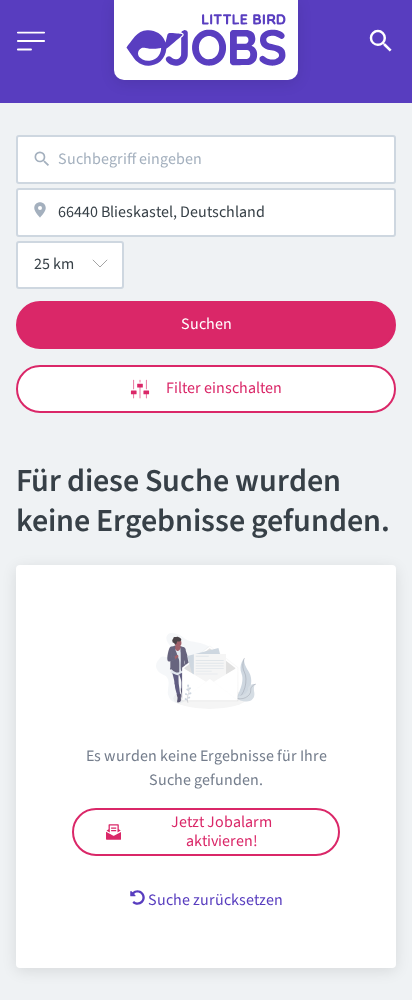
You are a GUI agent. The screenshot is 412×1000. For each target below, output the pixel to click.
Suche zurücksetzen (215, 900)
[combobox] (206, 159)
